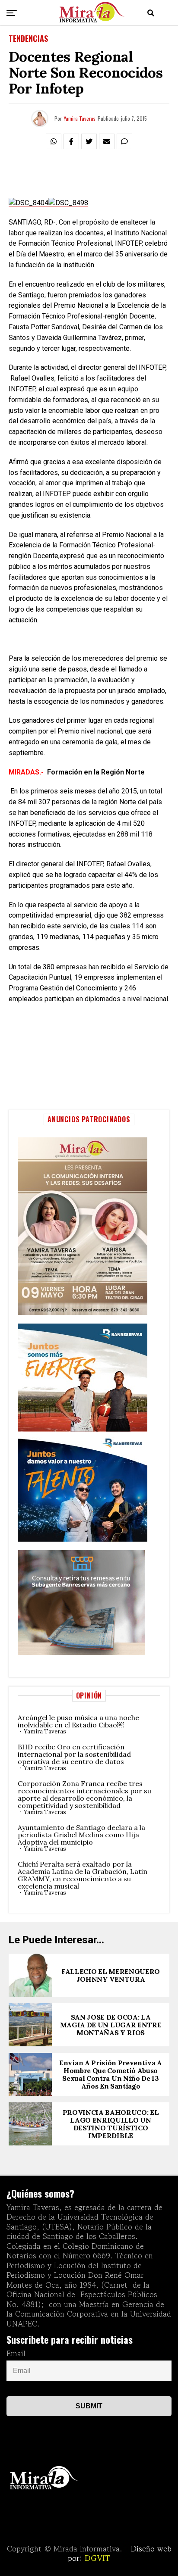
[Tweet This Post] (89, 141)
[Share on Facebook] (71, 141)
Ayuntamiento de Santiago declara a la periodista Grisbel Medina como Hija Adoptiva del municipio (81, 1835)
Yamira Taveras (80, 118)
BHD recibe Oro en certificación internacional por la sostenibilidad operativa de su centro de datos (74, 1754)
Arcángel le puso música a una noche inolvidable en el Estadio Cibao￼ (78, 1721)
